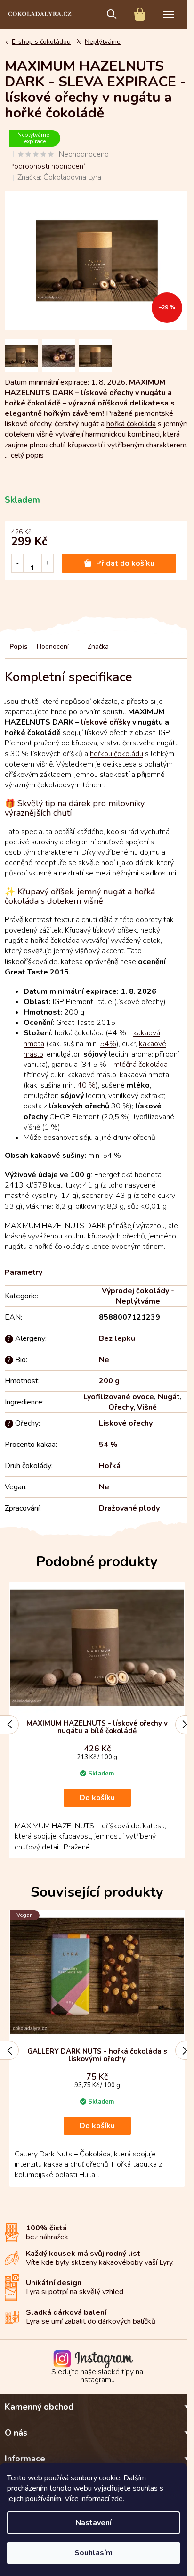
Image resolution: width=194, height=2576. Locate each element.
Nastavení (93, 2523)
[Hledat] (112, 14)
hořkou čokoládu (117, 754)
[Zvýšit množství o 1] (47, 563)
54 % (108, 1445)
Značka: (59, 177)
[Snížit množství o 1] (18, 563)
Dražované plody (129, 1508)
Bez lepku (117, 1338)
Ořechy (121, 1407)
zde (117, 2499)
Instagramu (97, 2380)
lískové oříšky (106, 722)
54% (108, 1044)
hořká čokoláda (131, 424)
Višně (147, 1407)
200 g (109, 1381)
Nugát (169, 1397)
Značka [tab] (98, 647)
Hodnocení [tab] (53, 647)
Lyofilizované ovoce (119, 1397)
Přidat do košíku (125, 563)
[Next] (185, 1725)
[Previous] (9, 1725)
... (24, 455)
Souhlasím (93, 2553)
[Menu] (168, 14)
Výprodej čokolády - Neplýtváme (138, 1296)
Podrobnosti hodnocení (47, 166)
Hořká (110, 1466)
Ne (104, 1360)
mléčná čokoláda (141, 1065)
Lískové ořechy (126, 1423)
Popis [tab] (18, 647)
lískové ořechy (107, 393)
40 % (86, 1085)
